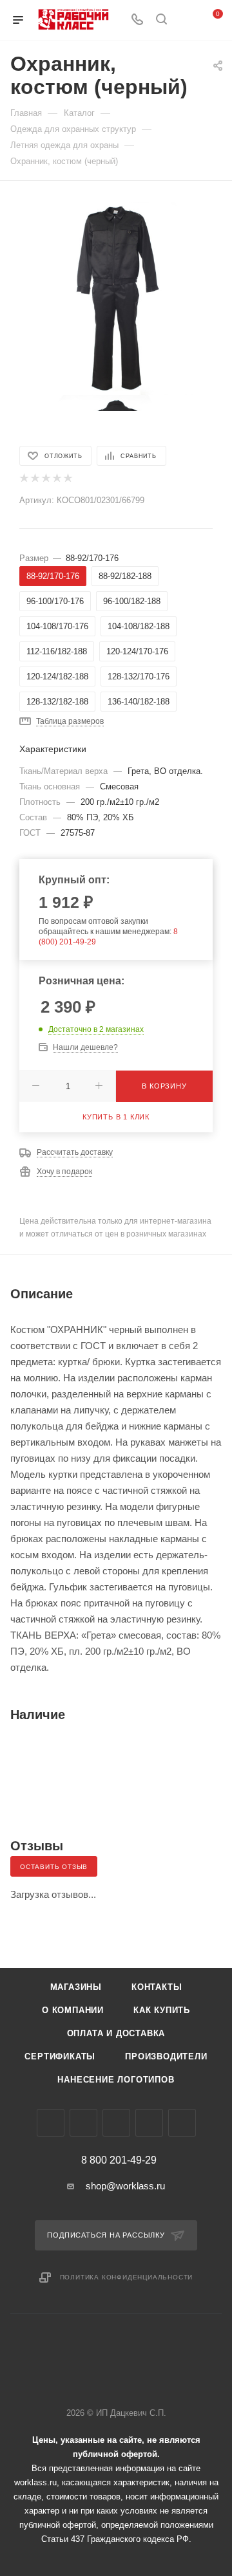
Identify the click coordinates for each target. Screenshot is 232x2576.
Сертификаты (60, 2056)
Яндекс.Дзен (182, 2123)
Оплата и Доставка (116, 2033)
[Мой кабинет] (186, 20)
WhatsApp (149, 2123)
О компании (73, 2010)
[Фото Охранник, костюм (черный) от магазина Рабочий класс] (116, 298)
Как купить (162, 2010)
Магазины (76, 1987)
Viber (116, 2123)
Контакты (157, 1987)
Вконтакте (51, 2123)
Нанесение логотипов (116, 2080)
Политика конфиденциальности (127, 2277)
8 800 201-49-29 (119, 2160)
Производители (166, 2056)
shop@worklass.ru (125, 2186)
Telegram (83, 2123)
